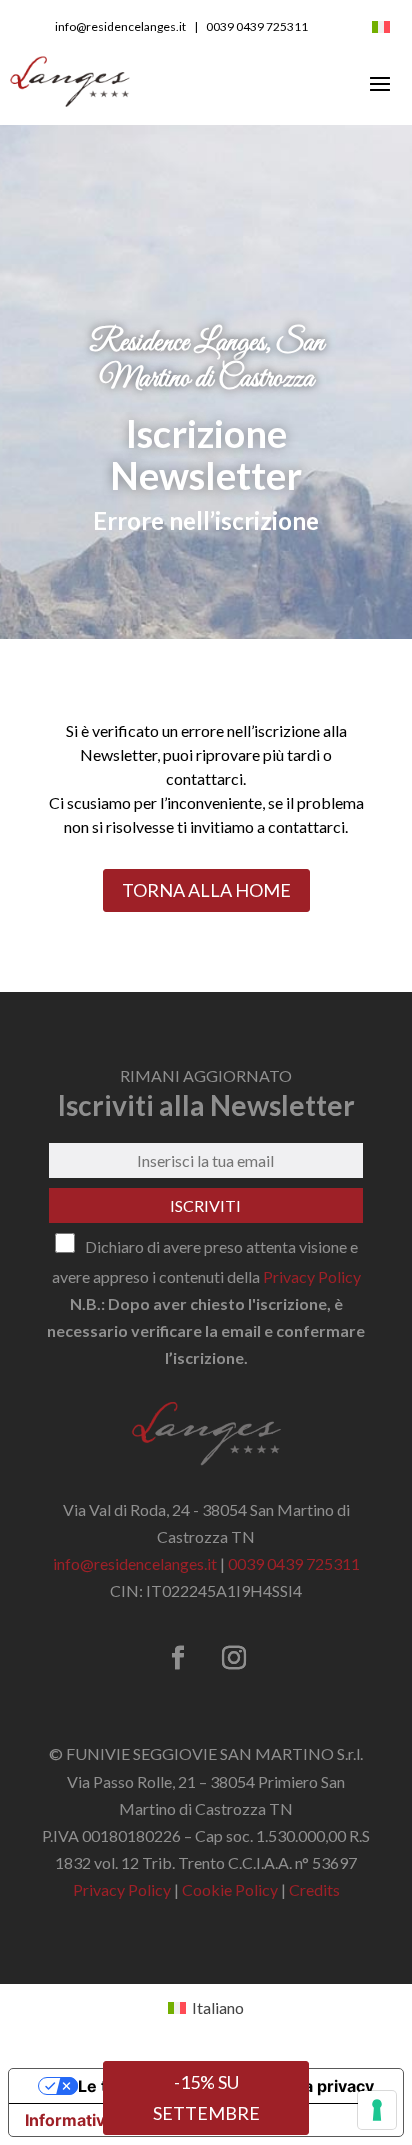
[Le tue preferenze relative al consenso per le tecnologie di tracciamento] (377, 2110)
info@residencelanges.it (120, 26)
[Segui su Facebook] (178, 1658)
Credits (314, 1889)
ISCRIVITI (205, 1205)
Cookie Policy (230, 1889)
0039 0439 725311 (257, 26)
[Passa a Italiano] (381, 25)
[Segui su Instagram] (234, 1658)
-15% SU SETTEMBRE (206, 2097)
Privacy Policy (312, 1276)
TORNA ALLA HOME (206, 890)
